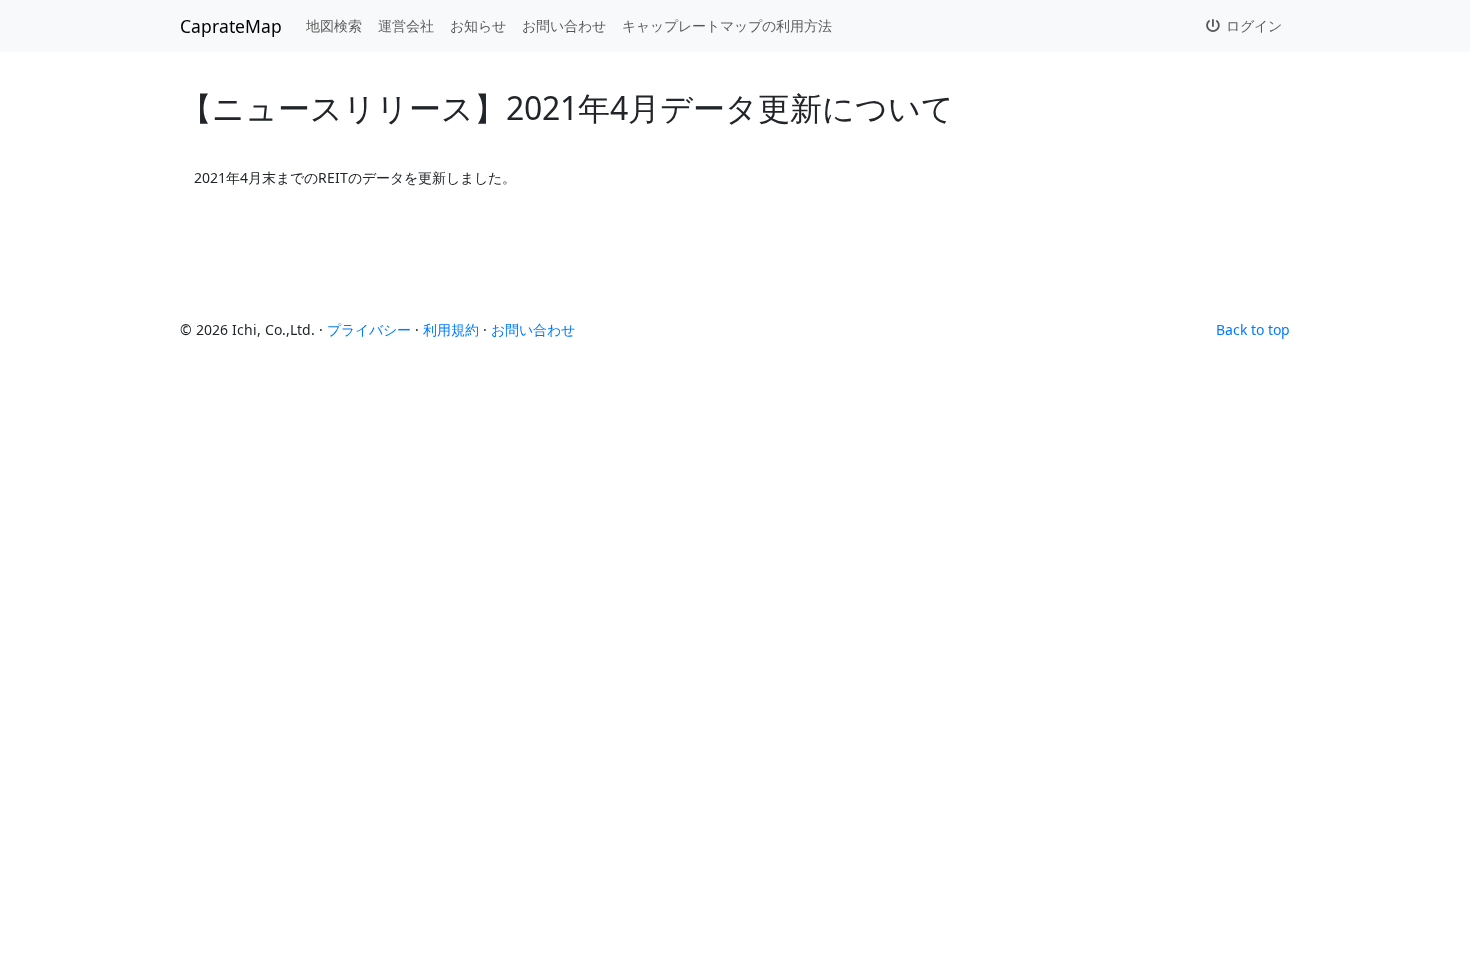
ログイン (1252, 25)
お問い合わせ (564, 25)
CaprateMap (231, 26)
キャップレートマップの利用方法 (727, 25)
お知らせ (478, 25)
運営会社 (406, 25)
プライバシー (369, 329)
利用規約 (451, 329)
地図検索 (334, 25)
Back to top (1253, 329)
